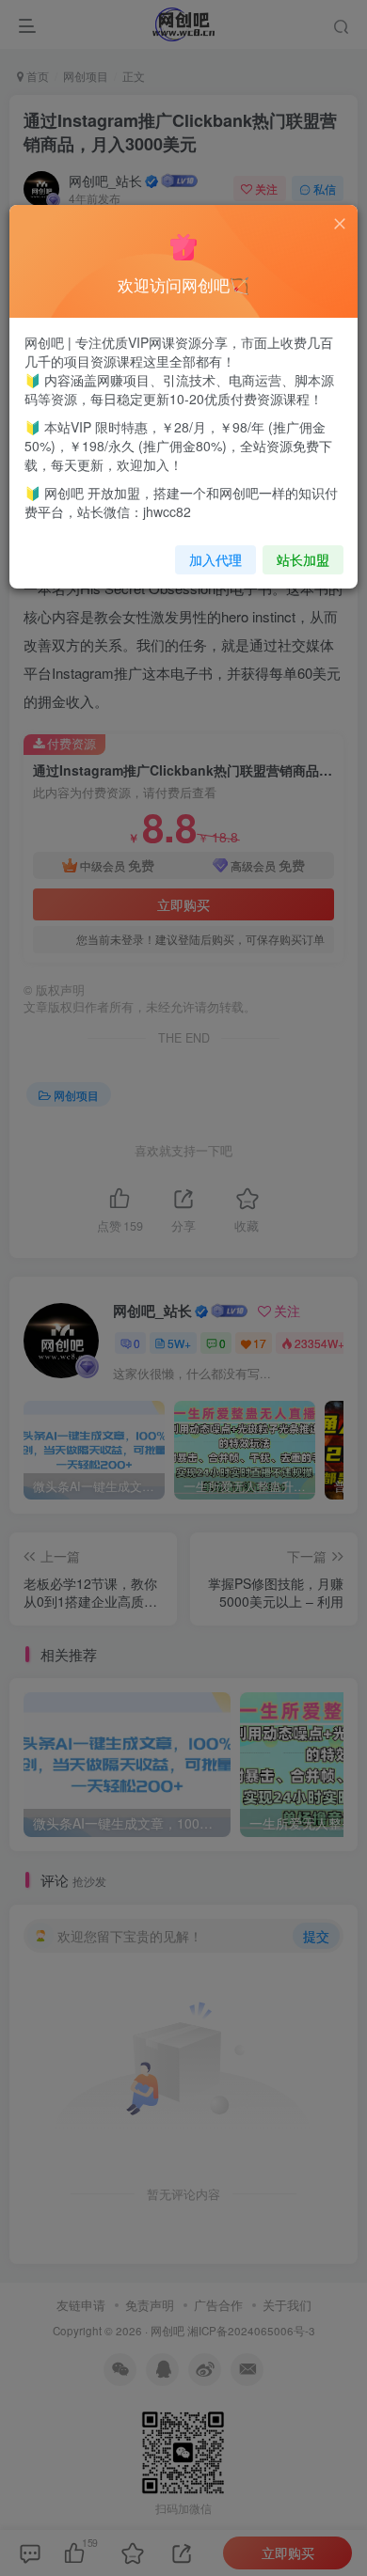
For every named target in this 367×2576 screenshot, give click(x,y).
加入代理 (215, 559)
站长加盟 (303, 559)
